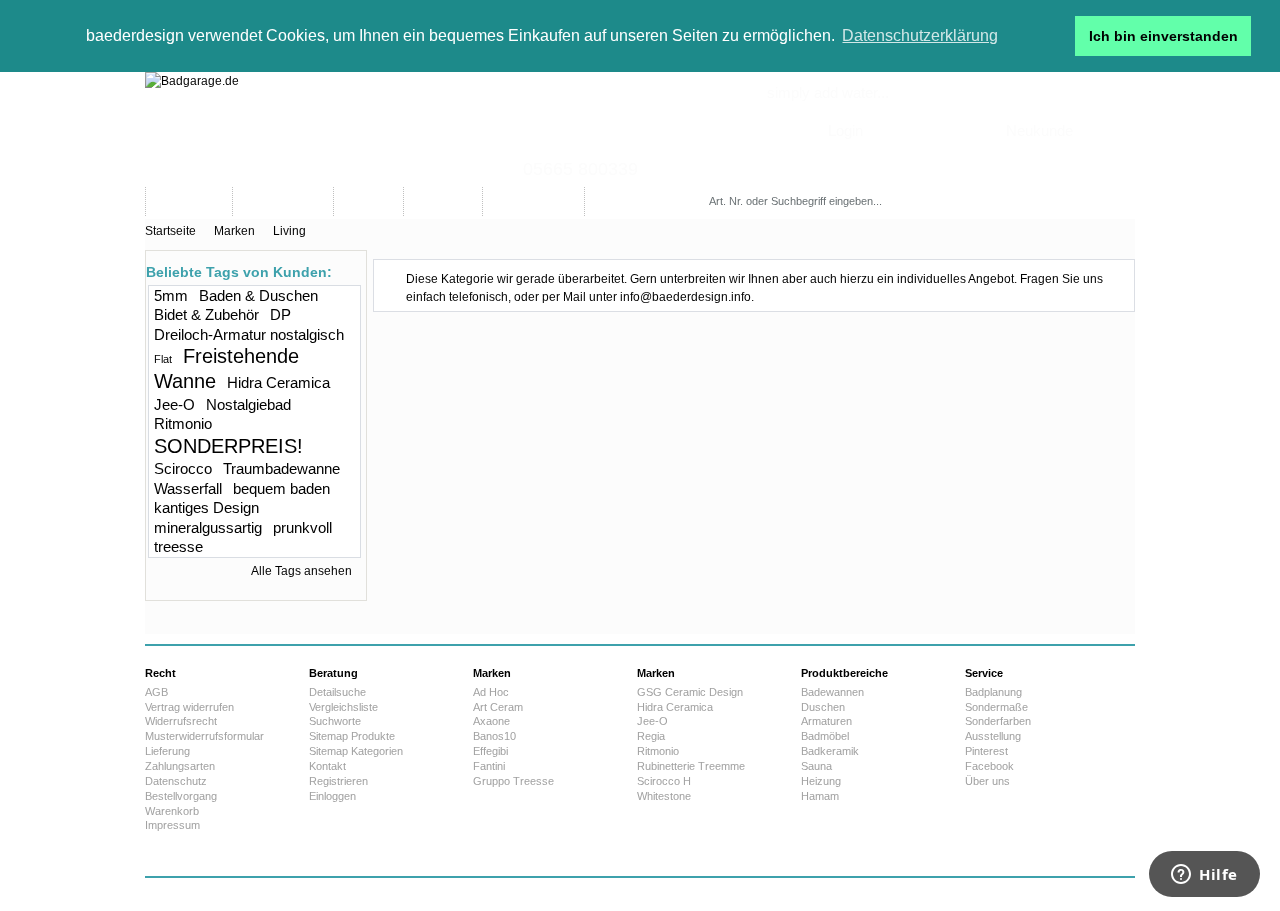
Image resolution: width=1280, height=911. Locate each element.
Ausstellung (993, 736)
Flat (163, 359)
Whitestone (664, 796)
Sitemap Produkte (352, 736)
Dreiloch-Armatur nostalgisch (249, 334)
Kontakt (327, 766)
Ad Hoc (491, 692)
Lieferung (167, 751)
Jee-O (174, 404)
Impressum (172, 825)
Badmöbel (825, 736)
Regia (651, 736)
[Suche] (943, 201)
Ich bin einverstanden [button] (1163, 36)
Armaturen (826, 721)
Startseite (170, 231)
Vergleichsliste (343, 707)
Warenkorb (172, 811)
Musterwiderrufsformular (204, 736)
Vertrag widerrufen (189, 707)
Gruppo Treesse (513, 781)
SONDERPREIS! (228, 446)
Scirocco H (664, 781)
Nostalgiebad (248, 404)
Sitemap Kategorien (356, 751)
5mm (171, 295)
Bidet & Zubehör (206, 314)
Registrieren (338, 781)
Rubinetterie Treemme (691, 766)
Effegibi (490, 751)
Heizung (821, 781)
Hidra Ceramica (278, 382)
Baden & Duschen (258, 295)
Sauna (816, 766)
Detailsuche (337, 692)
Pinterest (986, 751)
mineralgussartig (208, 527)
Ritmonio (183, 423)
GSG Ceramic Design (690, 692)
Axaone (491, 721)
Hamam (820, 796)
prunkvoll (302, 527)
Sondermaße (996, 707)
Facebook (989, 766)
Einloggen (332, 796)
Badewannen (832, 692)
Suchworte (335, 721)
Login (845, 130)
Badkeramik (830, 751)
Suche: (713, 181)
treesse (178, 546)
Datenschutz (176, 781)
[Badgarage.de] (640, 129)
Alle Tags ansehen (301, 571)
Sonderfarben (998, 721)
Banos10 (494, 736)
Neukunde (1039, 130)
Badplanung (993, 692)
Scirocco (183, 468)
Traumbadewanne (281, 468)
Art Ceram (498, 707)
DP (280, 314)
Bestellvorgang (181, 796)
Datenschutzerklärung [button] (920, 35)
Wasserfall (188, 488)
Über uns (987, 781)
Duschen (823, 707)
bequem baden (281, 488)
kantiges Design (206, 507)
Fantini (489, 766)
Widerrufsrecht (181, 721)
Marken (234, 231)
